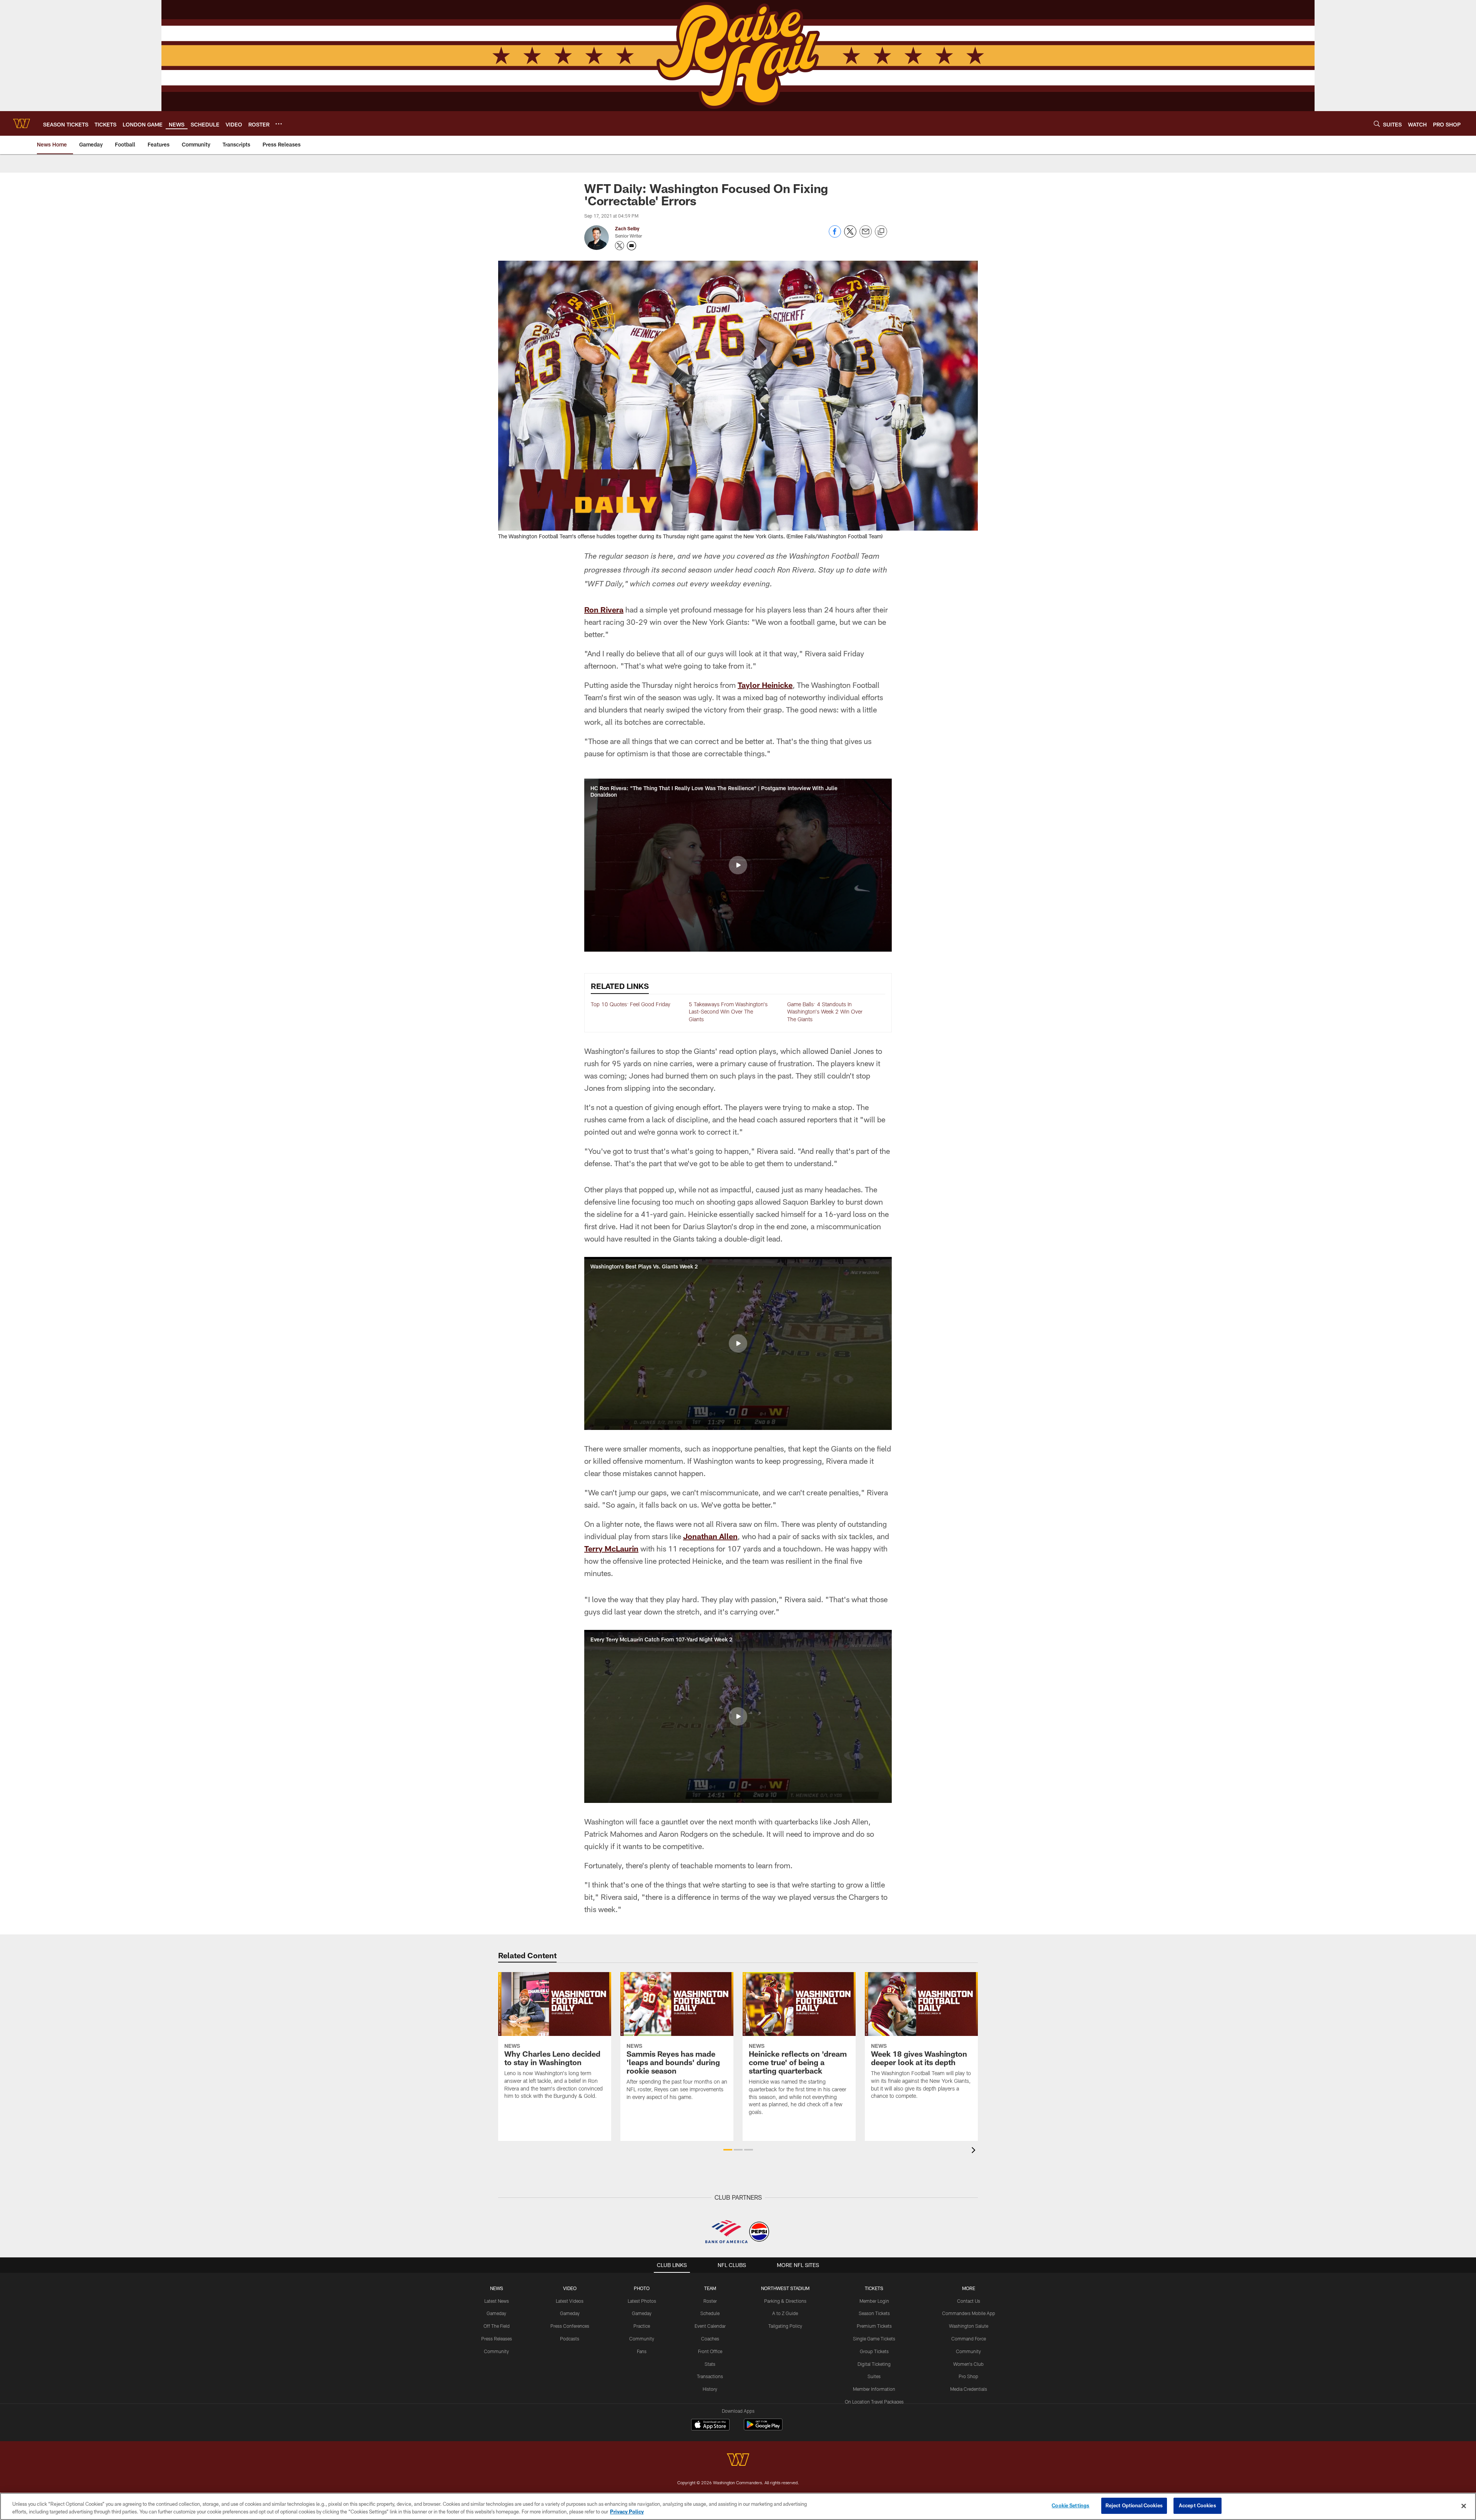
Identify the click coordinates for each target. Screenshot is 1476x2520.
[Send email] (866, 236)
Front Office (710, 2351)
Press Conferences (570, 2326)
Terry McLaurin (611, 1548)
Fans (642, 2351)
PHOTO (642, 2288)
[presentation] (975, 2151)
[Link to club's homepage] (22, 123)
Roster (710, 2301)
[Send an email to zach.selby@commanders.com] (632, 246)
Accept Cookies (1198, 2505)
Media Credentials (969, 2389)
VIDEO (570, 2288)
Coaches (710, 2339)
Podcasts (570, 2339)
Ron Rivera (604, 609)
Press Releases (497, 2339)
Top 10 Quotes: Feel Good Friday (631, 1004)
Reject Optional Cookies (1134, 2505)
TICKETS (874, 2288)
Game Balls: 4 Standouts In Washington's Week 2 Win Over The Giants (825, 1012)
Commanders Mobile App (969, 2313)
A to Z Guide (785, 2313)
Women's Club (968, 2364)
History (710, 2389)
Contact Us (969, 2301)
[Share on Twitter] (850, 236)
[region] (738, 2506)
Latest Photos (642, 2301)
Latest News (497, 2301)
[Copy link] (881, 232)
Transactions (710, 2376)
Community (496, 2351)
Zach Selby (627, 228)
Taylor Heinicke (765, 685)
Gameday (496, 2313)
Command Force (969, 2339)
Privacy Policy (627, 2512)
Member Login (874, 2301)
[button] (738, 865)
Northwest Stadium (785, 2288)
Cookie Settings (1070, 2505)
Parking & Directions (785, 2301)
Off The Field (497, 2326)
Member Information (874, 2389)
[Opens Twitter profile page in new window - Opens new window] (620, 246)
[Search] (1377, 124)
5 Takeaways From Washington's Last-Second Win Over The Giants (728, 1012)
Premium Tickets (874, 2326)
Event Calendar (710, 2326)
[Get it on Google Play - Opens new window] (763, 2428)
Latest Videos (570, 2301)
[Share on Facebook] (835, 236)
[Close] (1464, 2506)
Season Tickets (874, 2313)
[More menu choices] (279, 124)
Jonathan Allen (710, 1536)
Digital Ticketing (874, 2364)
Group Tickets (874, 2351)
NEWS (497, 2288)
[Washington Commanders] (738, 2461)
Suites (874, 2376)
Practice (642, 2326)
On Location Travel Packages (874, 2402)
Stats (710, 2364)
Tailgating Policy (785, 2326)
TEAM (710, 2288)
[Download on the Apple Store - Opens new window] (710, 2425)
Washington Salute (969, 2326)
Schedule (710, 2313)
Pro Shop (968, 2376)
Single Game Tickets (874, 2339)
